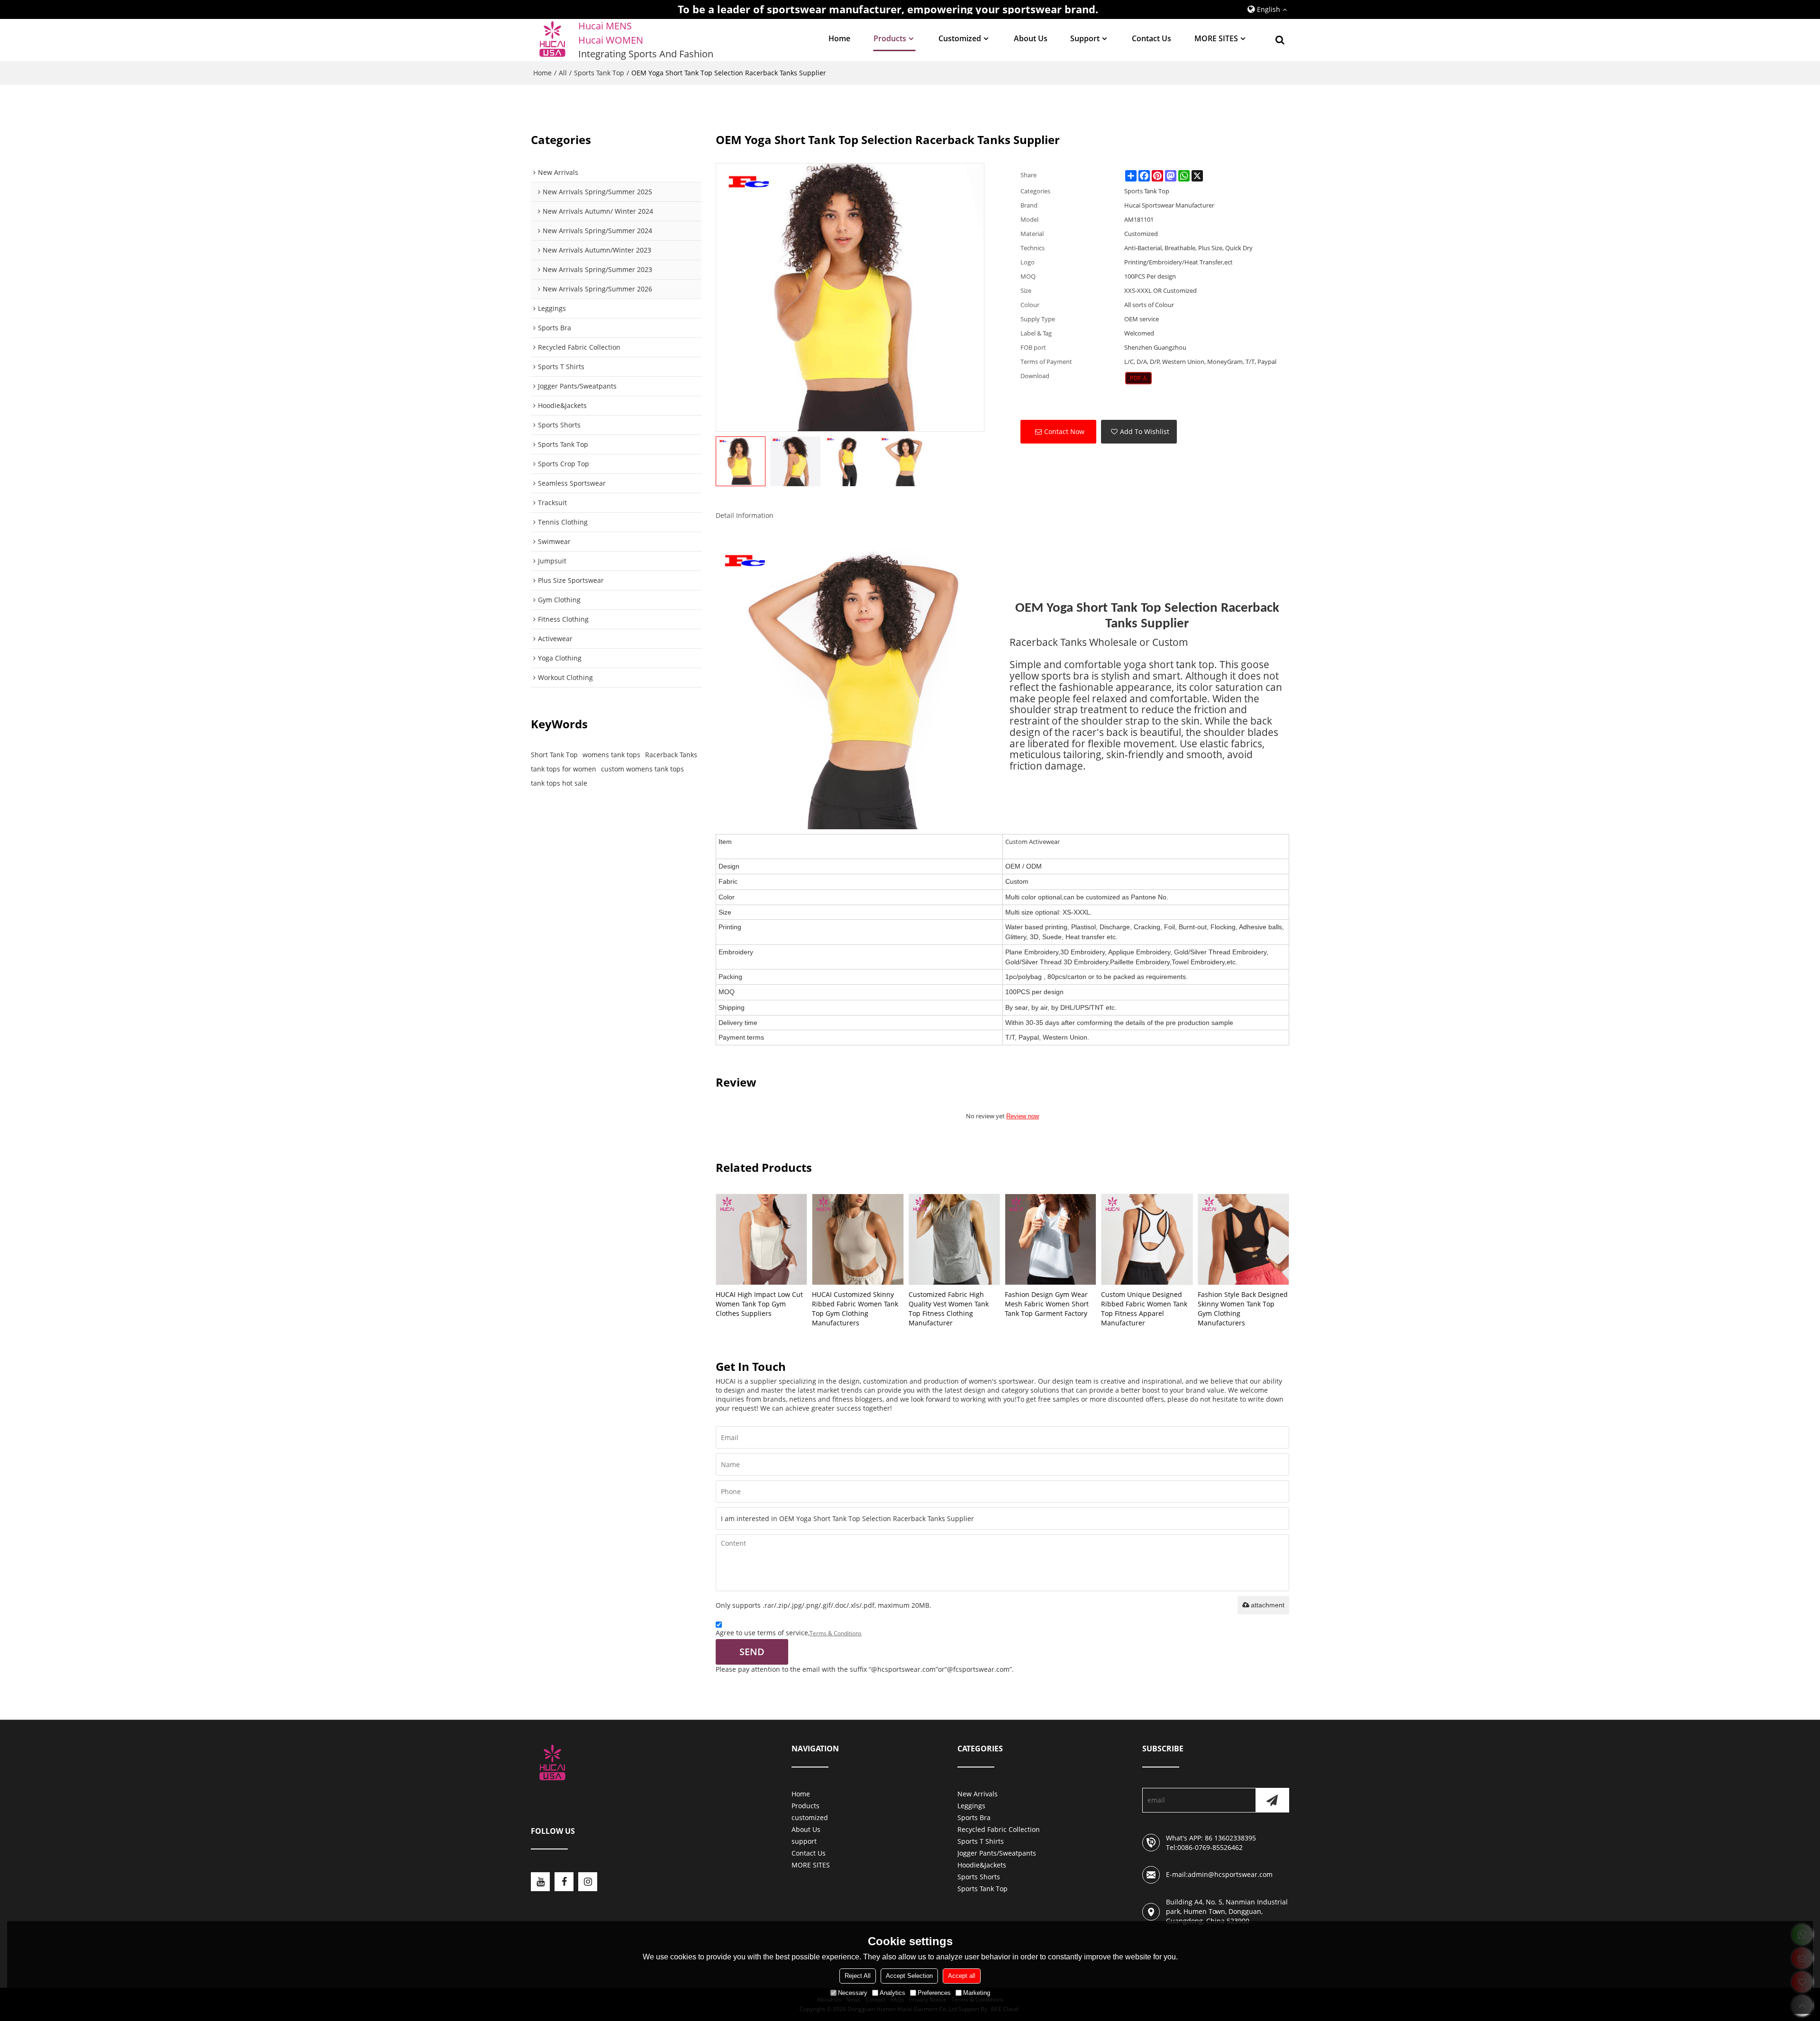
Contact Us (1151, 38)
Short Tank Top (554, 755)
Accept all (962, 1976)
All (563, 73)
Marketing (977, 1993)
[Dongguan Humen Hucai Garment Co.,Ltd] (552, 40)
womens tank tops (611, 755)
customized (960, 38)
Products (890, 38)
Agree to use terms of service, (789, 1633)
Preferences (934, 1993)
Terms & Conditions (836, 1633)
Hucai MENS (605, 26)
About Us (1031, 38)
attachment (1268, 1605)
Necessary (853, 1993)
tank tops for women (564, 769)
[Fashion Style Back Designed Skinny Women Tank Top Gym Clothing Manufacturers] (1243, 1239)
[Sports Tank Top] (1139, 378)
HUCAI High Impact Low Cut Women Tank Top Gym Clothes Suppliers (759, 1304)
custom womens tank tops (642, 769)
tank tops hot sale (559, 783)
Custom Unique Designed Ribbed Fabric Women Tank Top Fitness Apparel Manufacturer (1144, 1309)
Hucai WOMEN (612, 40)
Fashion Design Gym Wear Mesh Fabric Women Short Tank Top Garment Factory (1047, 1304)
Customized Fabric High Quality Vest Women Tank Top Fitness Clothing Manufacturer (949, 1309)
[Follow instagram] (588, 1882)
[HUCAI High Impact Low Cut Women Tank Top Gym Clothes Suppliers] (761, 1239)
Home (839, 38)
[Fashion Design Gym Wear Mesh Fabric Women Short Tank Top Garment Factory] (1051, 1239)
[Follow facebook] (564, 1882)
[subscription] (1272, 1800)
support (1085, 38)
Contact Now (1064, 431)
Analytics (892, 1993)
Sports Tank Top (599, 73)
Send (752, 1652)
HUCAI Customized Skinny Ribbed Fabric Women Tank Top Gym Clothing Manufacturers (855, 1309)
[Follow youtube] (540, 1882)
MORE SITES (1216, 38)
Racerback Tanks (671, 755)
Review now (1023, 1116)
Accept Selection (909, 1976)
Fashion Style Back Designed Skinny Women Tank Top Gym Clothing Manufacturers (1243, 1309)
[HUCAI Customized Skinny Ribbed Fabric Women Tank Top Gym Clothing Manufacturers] (858, 1239)
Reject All (858, 1976)
